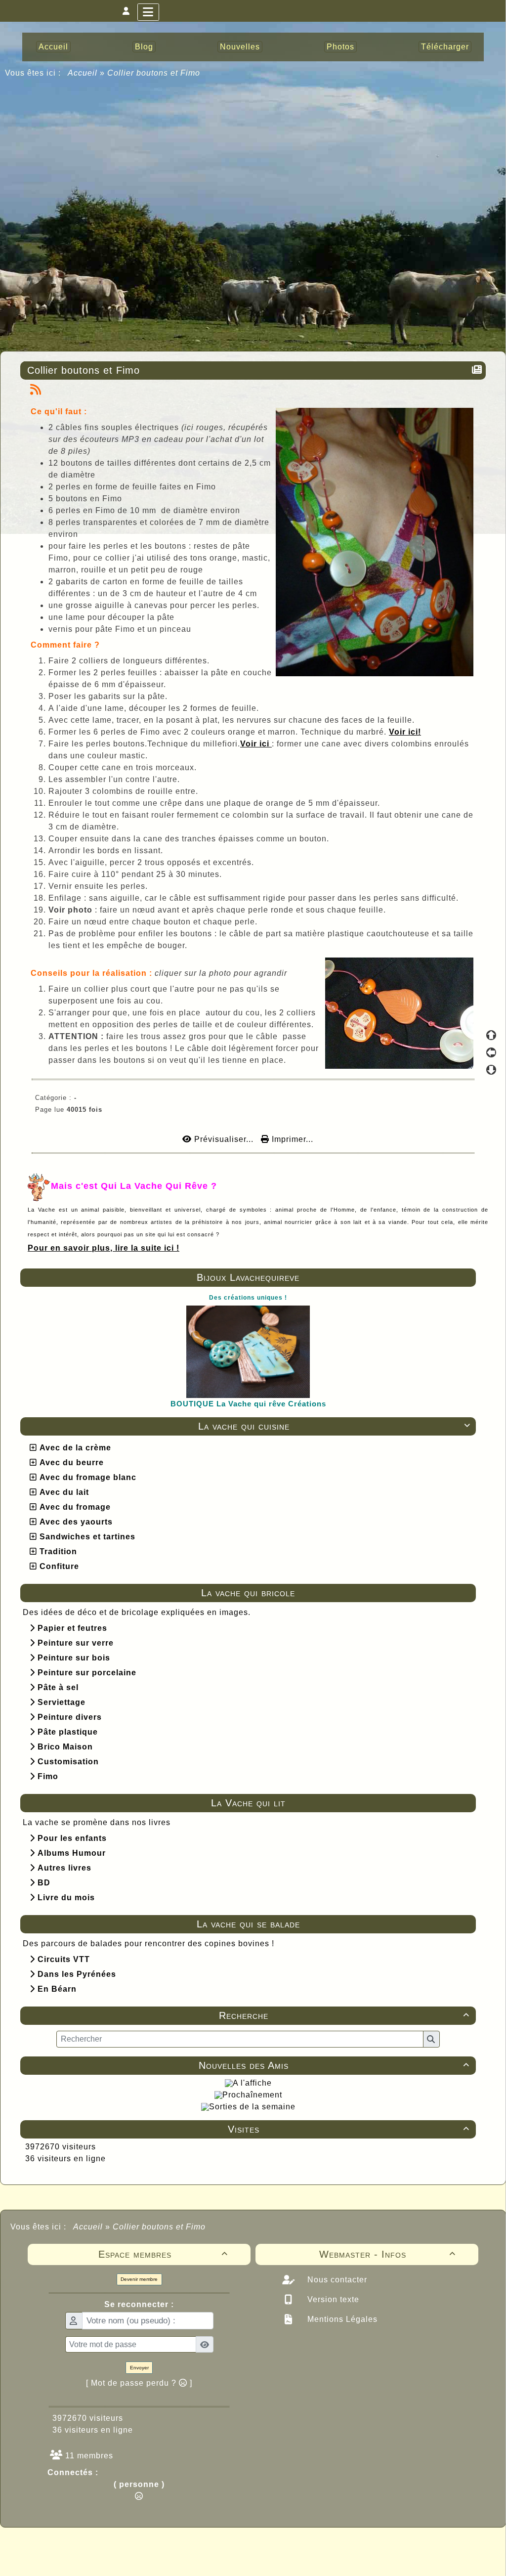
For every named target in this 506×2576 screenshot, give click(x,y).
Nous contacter (336, 2280)
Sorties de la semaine (252, 2107)
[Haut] (491, 1035)
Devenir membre (139, 2279)
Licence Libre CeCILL (299, 2557)
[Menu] (148, 12)
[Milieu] (491, 1052)
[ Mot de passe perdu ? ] (139, 2383)
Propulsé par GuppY (175, 2546)
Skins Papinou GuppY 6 (212, 2557)
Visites (349, 2129)
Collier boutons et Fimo (84, 370)
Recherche (344, 2015)
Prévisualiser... (224, 1139)
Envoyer (139, 2368)
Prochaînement (252, 2095)
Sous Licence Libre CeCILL (316, 2546)
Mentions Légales (341, 2319)
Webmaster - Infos (388, 2254)
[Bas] (491, 1070)
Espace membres (163, 2254)
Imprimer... (291, 1139)
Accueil (83, 73)
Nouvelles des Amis (334, 2065)
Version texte (332, 2299)
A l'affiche (252, 2083)
